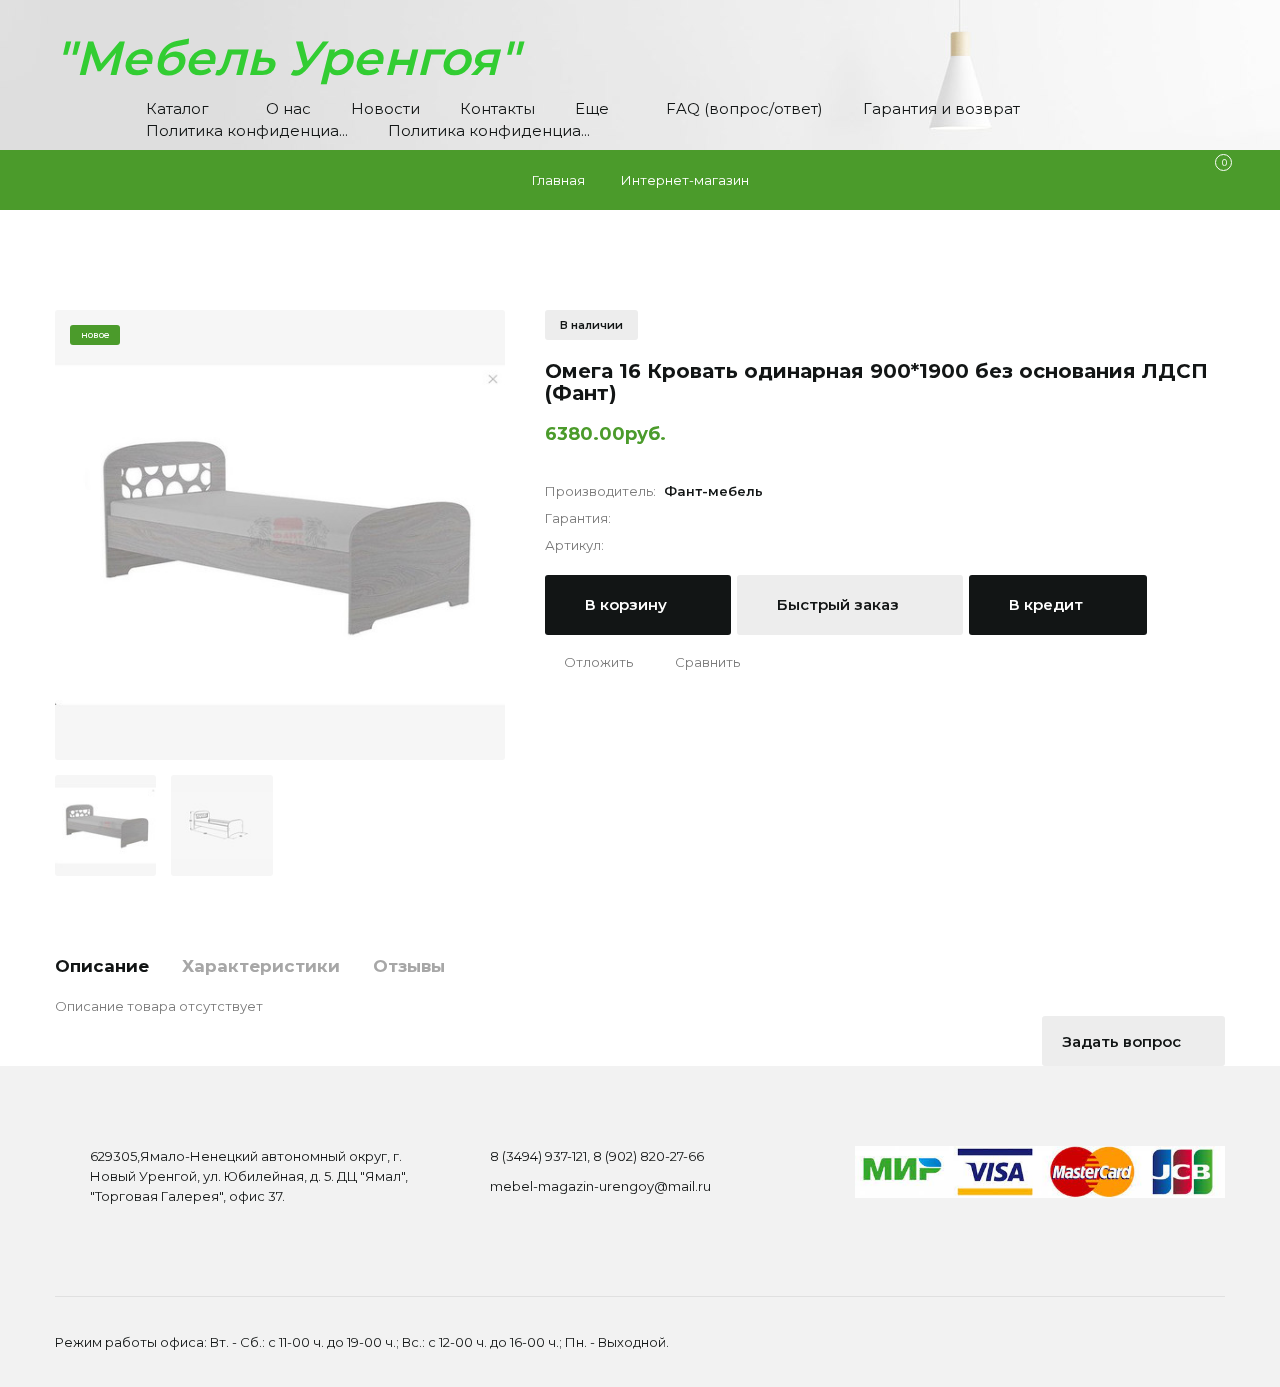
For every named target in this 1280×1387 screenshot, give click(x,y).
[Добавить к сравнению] (698, 662)
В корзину (628, 604)
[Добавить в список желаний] (589, 662)
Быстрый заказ (840, 604)
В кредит (1048, 604)
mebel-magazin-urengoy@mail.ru (600, 1186)
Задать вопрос (1123, 1041)
